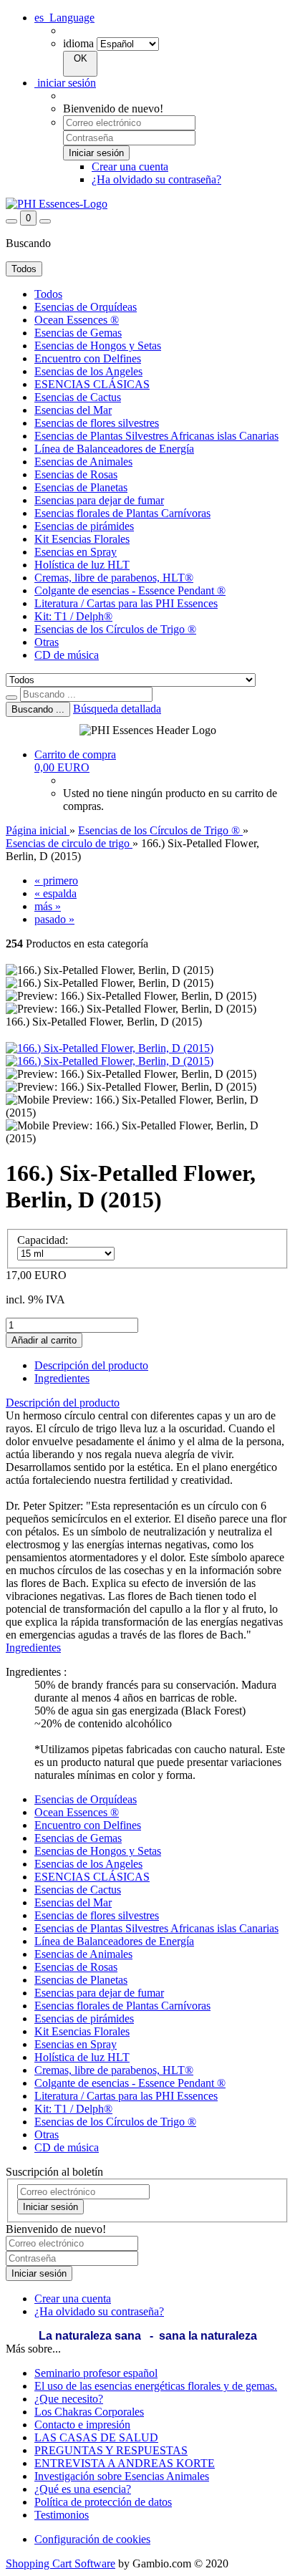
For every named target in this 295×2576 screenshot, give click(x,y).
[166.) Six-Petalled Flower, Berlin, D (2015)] (110, 1048)
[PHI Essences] (57, 204)
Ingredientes (62, 1378)
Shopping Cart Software (61, 2563)
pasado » (54, 919)
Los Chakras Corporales (89, 2412)
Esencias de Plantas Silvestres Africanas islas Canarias (156, 436)
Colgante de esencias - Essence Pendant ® (130, 590)
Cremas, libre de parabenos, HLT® (114, 578)
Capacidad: (43, 1240)
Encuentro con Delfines (88, 358)
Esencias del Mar (73, 410)
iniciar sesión (65, 83)
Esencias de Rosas (76, 474)
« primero (56, 881)
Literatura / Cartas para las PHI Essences (126, 603)
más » (48, 906)
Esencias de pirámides (84, 526)
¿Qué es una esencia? (83, 2489)
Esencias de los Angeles (88, 371)
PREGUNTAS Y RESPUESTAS (111, 2450)
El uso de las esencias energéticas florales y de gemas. (156, 2386)
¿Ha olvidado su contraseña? (156, 179)
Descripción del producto (91, 1365)
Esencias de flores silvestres (97, 423)
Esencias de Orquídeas (86, 307)
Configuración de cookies (92, 2539)
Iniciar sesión (50, 2207)
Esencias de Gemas (78, 333)
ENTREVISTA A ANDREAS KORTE (125, 2463)
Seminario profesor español (96, 2373)
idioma (78, 43)
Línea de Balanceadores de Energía (114, 449)
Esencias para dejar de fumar (99, 500)
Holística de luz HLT (82, 565)
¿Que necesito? (69, 2399)
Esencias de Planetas (81, 487)
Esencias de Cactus (78, 397)
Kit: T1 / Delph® (73, 616)
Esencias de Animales (83, 462)
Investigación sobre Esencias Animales (122, 2476)
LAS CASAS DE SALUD (96, 2437)
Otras (47, 642)
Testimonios (62, 2515)
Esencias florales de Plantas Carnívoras (122, 513)
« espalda (55, 893)
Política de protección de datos (103, 2502)
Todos (48, 294)
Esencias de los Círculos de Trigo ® (115, 629)
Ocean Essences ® (77, 320)
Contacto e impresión (82, 2425)
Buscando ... (38, 709)
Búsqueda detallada (117, 709)
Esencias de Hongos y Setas (98, 346)
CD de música (67, 655)
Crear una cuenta (130, 167)
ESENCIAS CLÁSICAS (92, 384)
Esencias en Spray (76, 552)
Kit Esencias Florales (82, 539)
